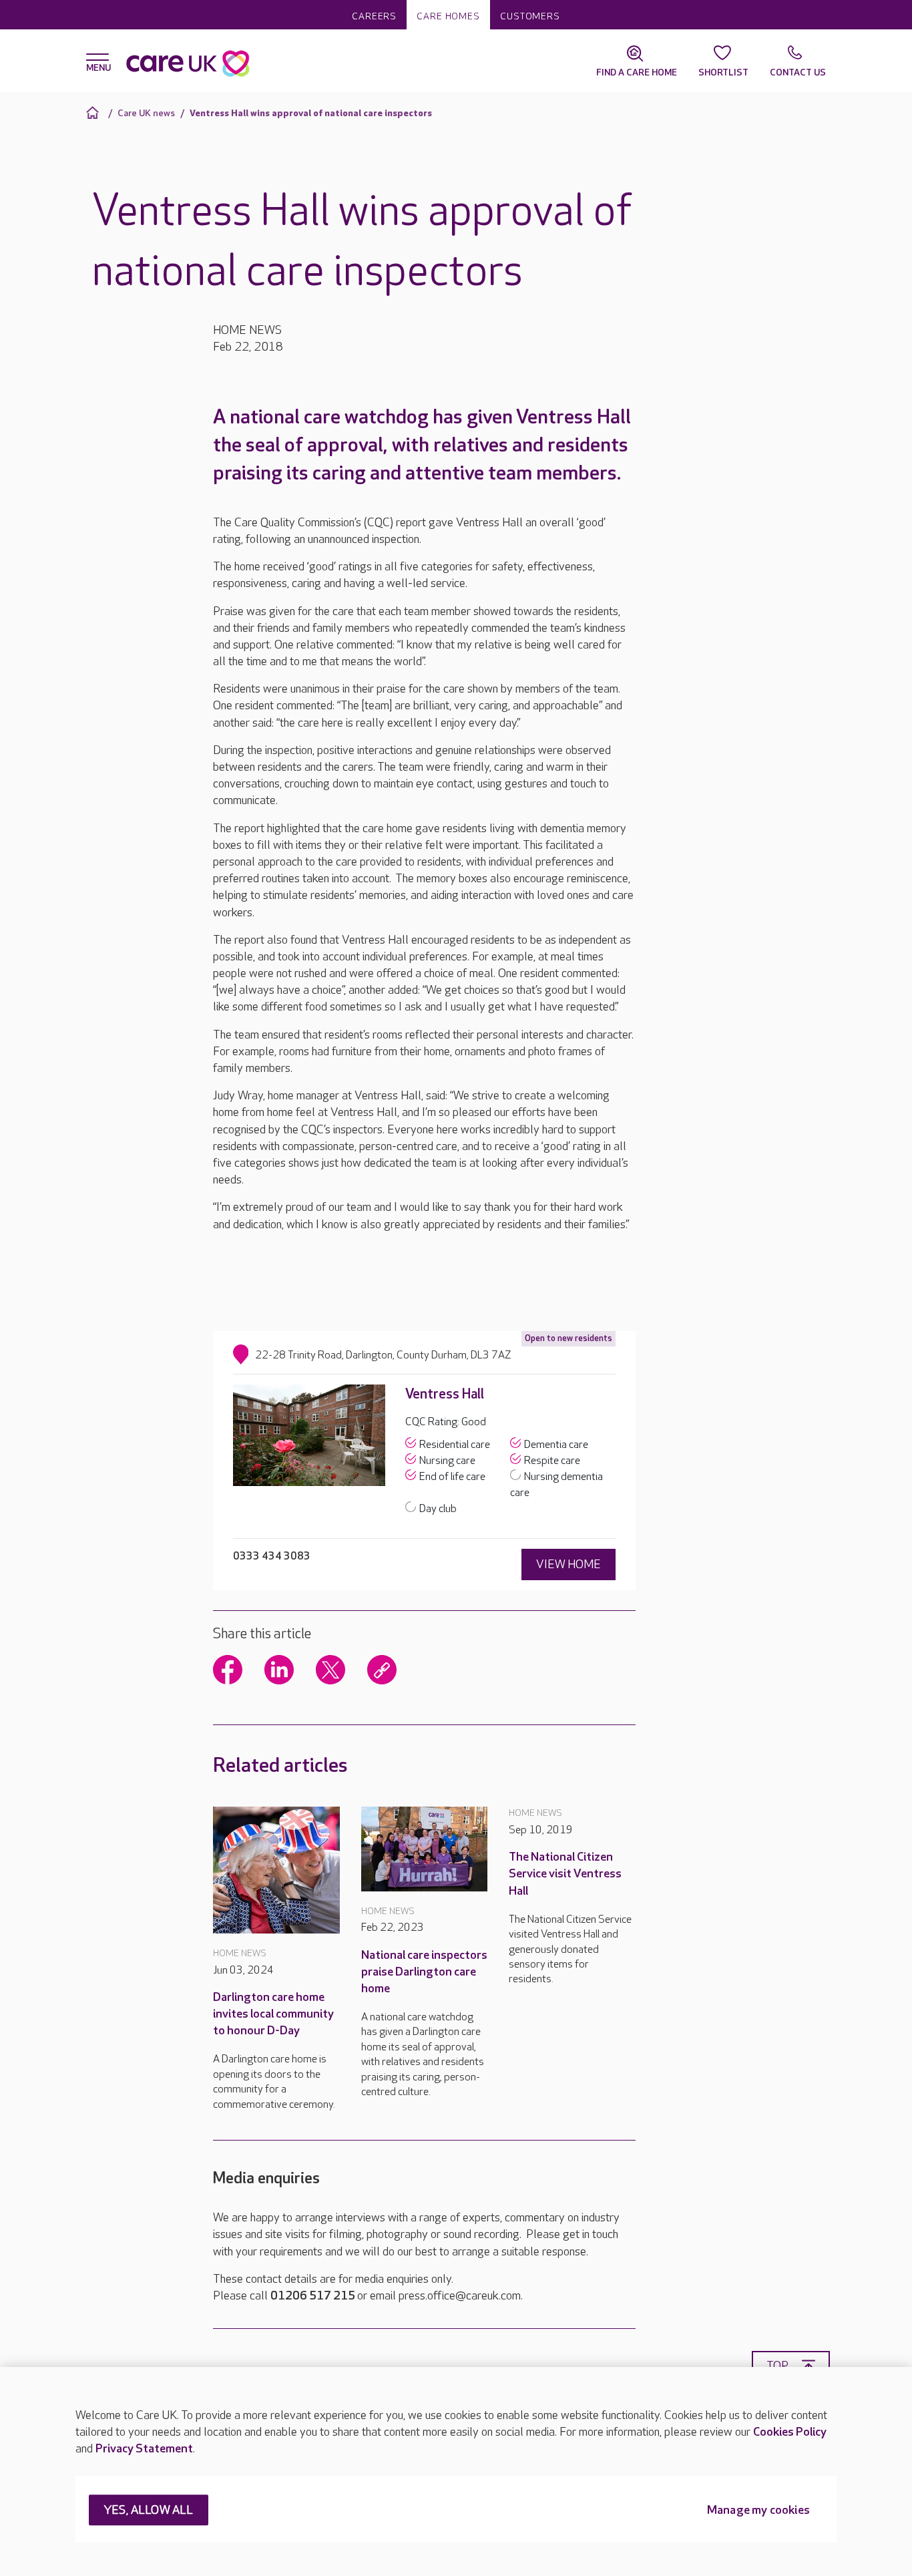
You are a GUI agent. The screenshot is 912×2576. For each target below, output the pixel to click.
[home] (94, 113)
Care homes (448, 16)
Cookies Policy (790, 2432)
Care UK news (146, 113)
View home (568, 1565)
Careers (374, 16)
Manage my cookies (758, 2511)
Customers (530, 16)
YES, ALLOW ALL (149, 2511)
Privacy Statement (144, 2449)
